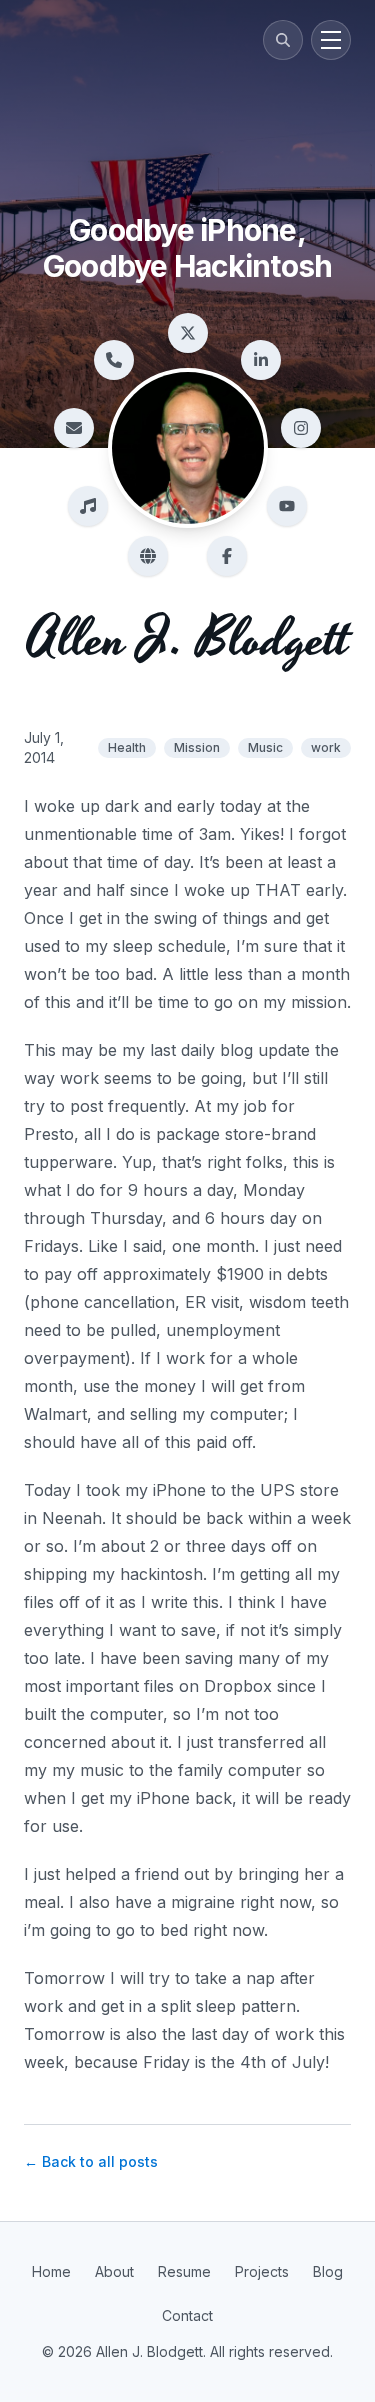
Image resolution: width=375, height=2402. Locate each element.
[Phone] (114, 360)
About (114, 2271)
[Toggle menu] (331, 40)
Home (51, 2271)
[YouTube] (287, 506)
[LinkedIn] (261, 360)
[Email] (74, 428)
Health (127, 747)
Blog (328, 2271)
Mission (197, 747)
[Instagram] (301, 428)
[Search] (283, 40)
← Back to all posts (91, 2161)
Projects (262, 2271)
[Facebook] (227, 556)
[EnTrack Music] (88, 506)
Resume (184, 2271)
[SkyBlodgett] (148, 556)
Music (265, 747)
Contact (187, 2315)
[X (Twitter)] (188, 333)
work (326, 747)
